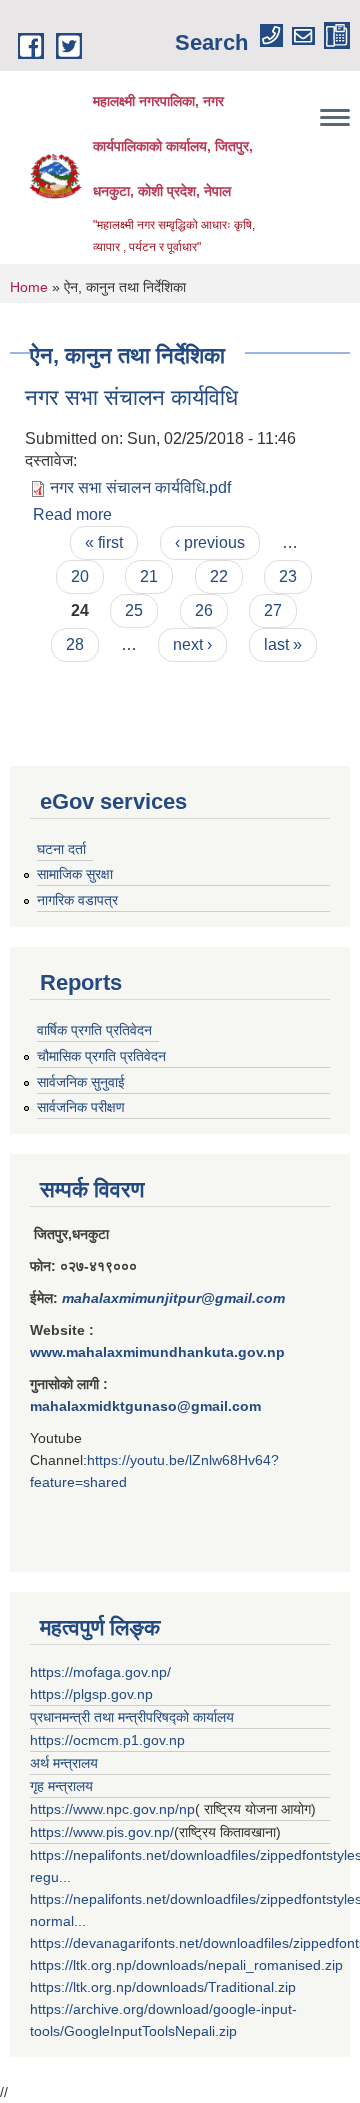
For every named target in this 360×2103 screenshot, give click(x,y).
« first (104, 542)
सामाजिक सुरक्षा (75, 874)
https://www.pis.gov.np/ (102, 1832)
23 (288, 576)
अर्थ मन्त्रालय (64, 1763)
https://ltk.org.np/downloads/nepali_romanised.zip (186, 1965)
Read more (72, 514)
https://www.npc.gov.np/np (112, 1809)
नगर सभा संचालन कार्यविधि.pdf (140, 487)
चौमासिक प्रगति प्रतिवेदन (101, 1056)
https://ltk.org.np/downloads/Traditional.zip (163, 1987)
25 (134, 610)
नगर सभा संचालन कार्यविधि (131, 397)
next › (192, 644)
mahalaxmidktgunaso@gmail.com (145, 1406)
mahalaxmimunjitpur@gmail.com (173, 1298)
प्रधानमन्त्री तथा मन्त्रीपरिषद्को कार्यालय (132, 1717)
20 (80, 576)
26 (204, 610)
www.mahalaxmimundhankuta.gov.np (157, 1352)
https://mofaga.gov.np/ (100, 1672)
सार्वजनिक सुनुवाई (81, 1082)
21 (149, 576)
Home (29, 287)
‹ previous (210, 542)
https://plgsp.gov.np (91, 1694)
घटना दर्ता (61, 849)
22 (219, 576)
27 (273, 610)
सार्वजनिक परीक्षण (81, 1107)
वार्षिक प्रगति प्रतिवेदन (94, 1030)
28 (75, 644)
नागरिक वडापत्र (77, 900)
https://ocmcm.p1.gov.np (107, 1740)
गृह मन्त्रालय (61, 1786)
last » (283, 644)
